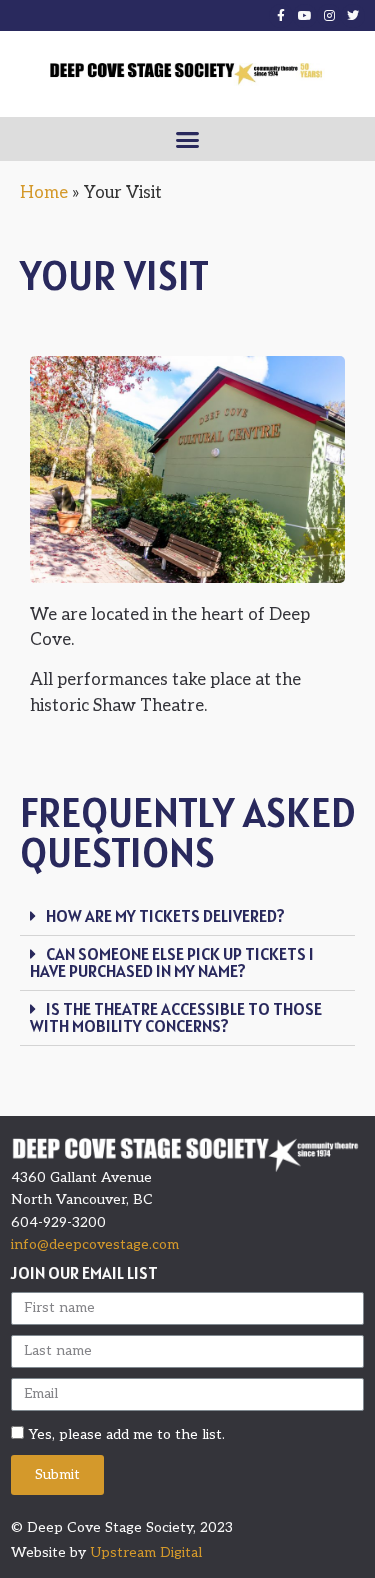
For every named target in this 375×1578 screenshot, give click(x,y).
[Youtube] (305, 16)
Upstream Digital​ (146, 1552)
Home (44, 193)
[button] (188, 139)
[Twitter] (353, 16)
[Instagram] (329, 16)
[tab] (187, 917)
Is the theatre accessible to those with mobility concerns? (176, 1017)
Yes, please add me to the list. (127, 1433)
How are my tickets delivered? (165, 916)
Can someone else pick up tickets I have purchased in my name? (172, 962)
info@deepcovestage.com (95, 1244)
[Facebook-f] (281, 16)
